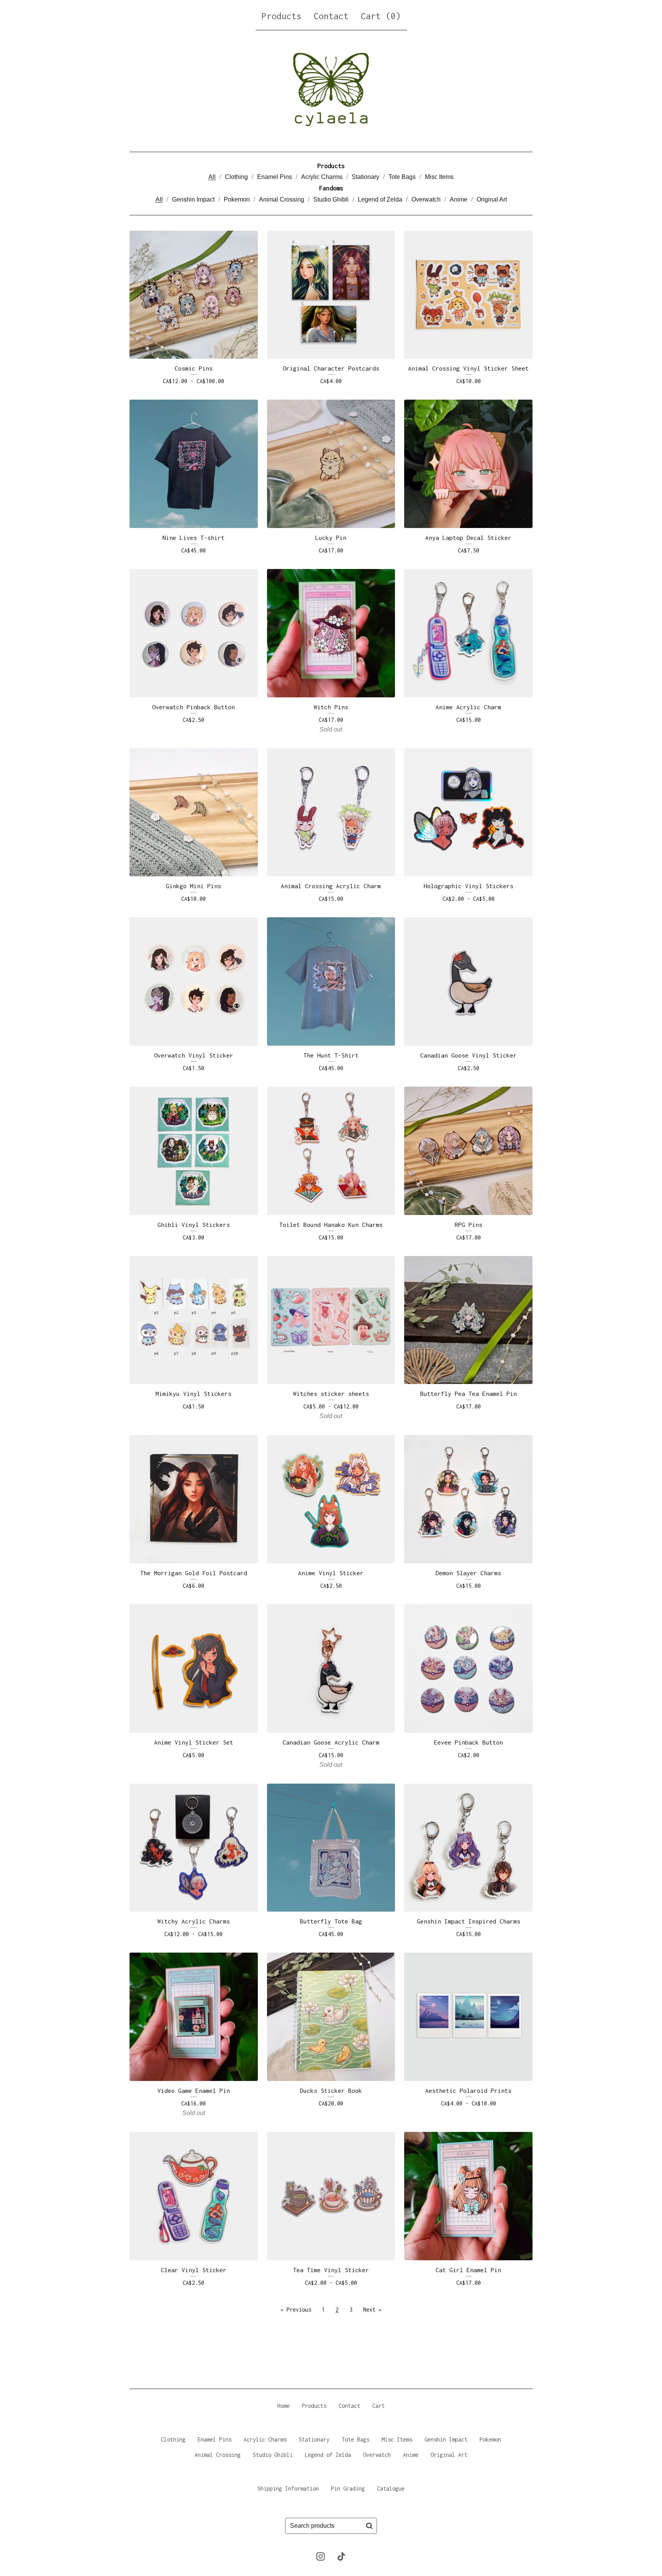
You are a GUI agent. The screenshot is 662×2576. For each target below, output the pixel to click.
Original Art (492, 199)
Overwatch (426, 199)
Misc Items (439, 177)
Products (282, 16)
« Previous (296, 2310)
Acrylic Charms (322, 177)
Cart (379, 2406)
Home (283, 2406)
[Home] (331, 89)
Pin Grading (348, 2488)
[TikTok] (341, 2556)
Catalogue (391, 2488)
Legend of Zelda (380, 199)
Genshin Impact (193, 199)
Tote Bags (402, 177)
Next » (372, 2310)
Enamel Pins (274, 177)
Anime (459, 199)
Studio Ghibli (331, 199)
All (212, 177)
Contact (331, 16)
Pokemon (237, 199)
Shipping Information (288, 2488)
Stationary (365, 177)
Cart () (381, 16)
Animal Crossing (282, 199)
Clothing (236, 177)
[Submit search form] (369, 2526)
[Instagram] (321, 2556)
